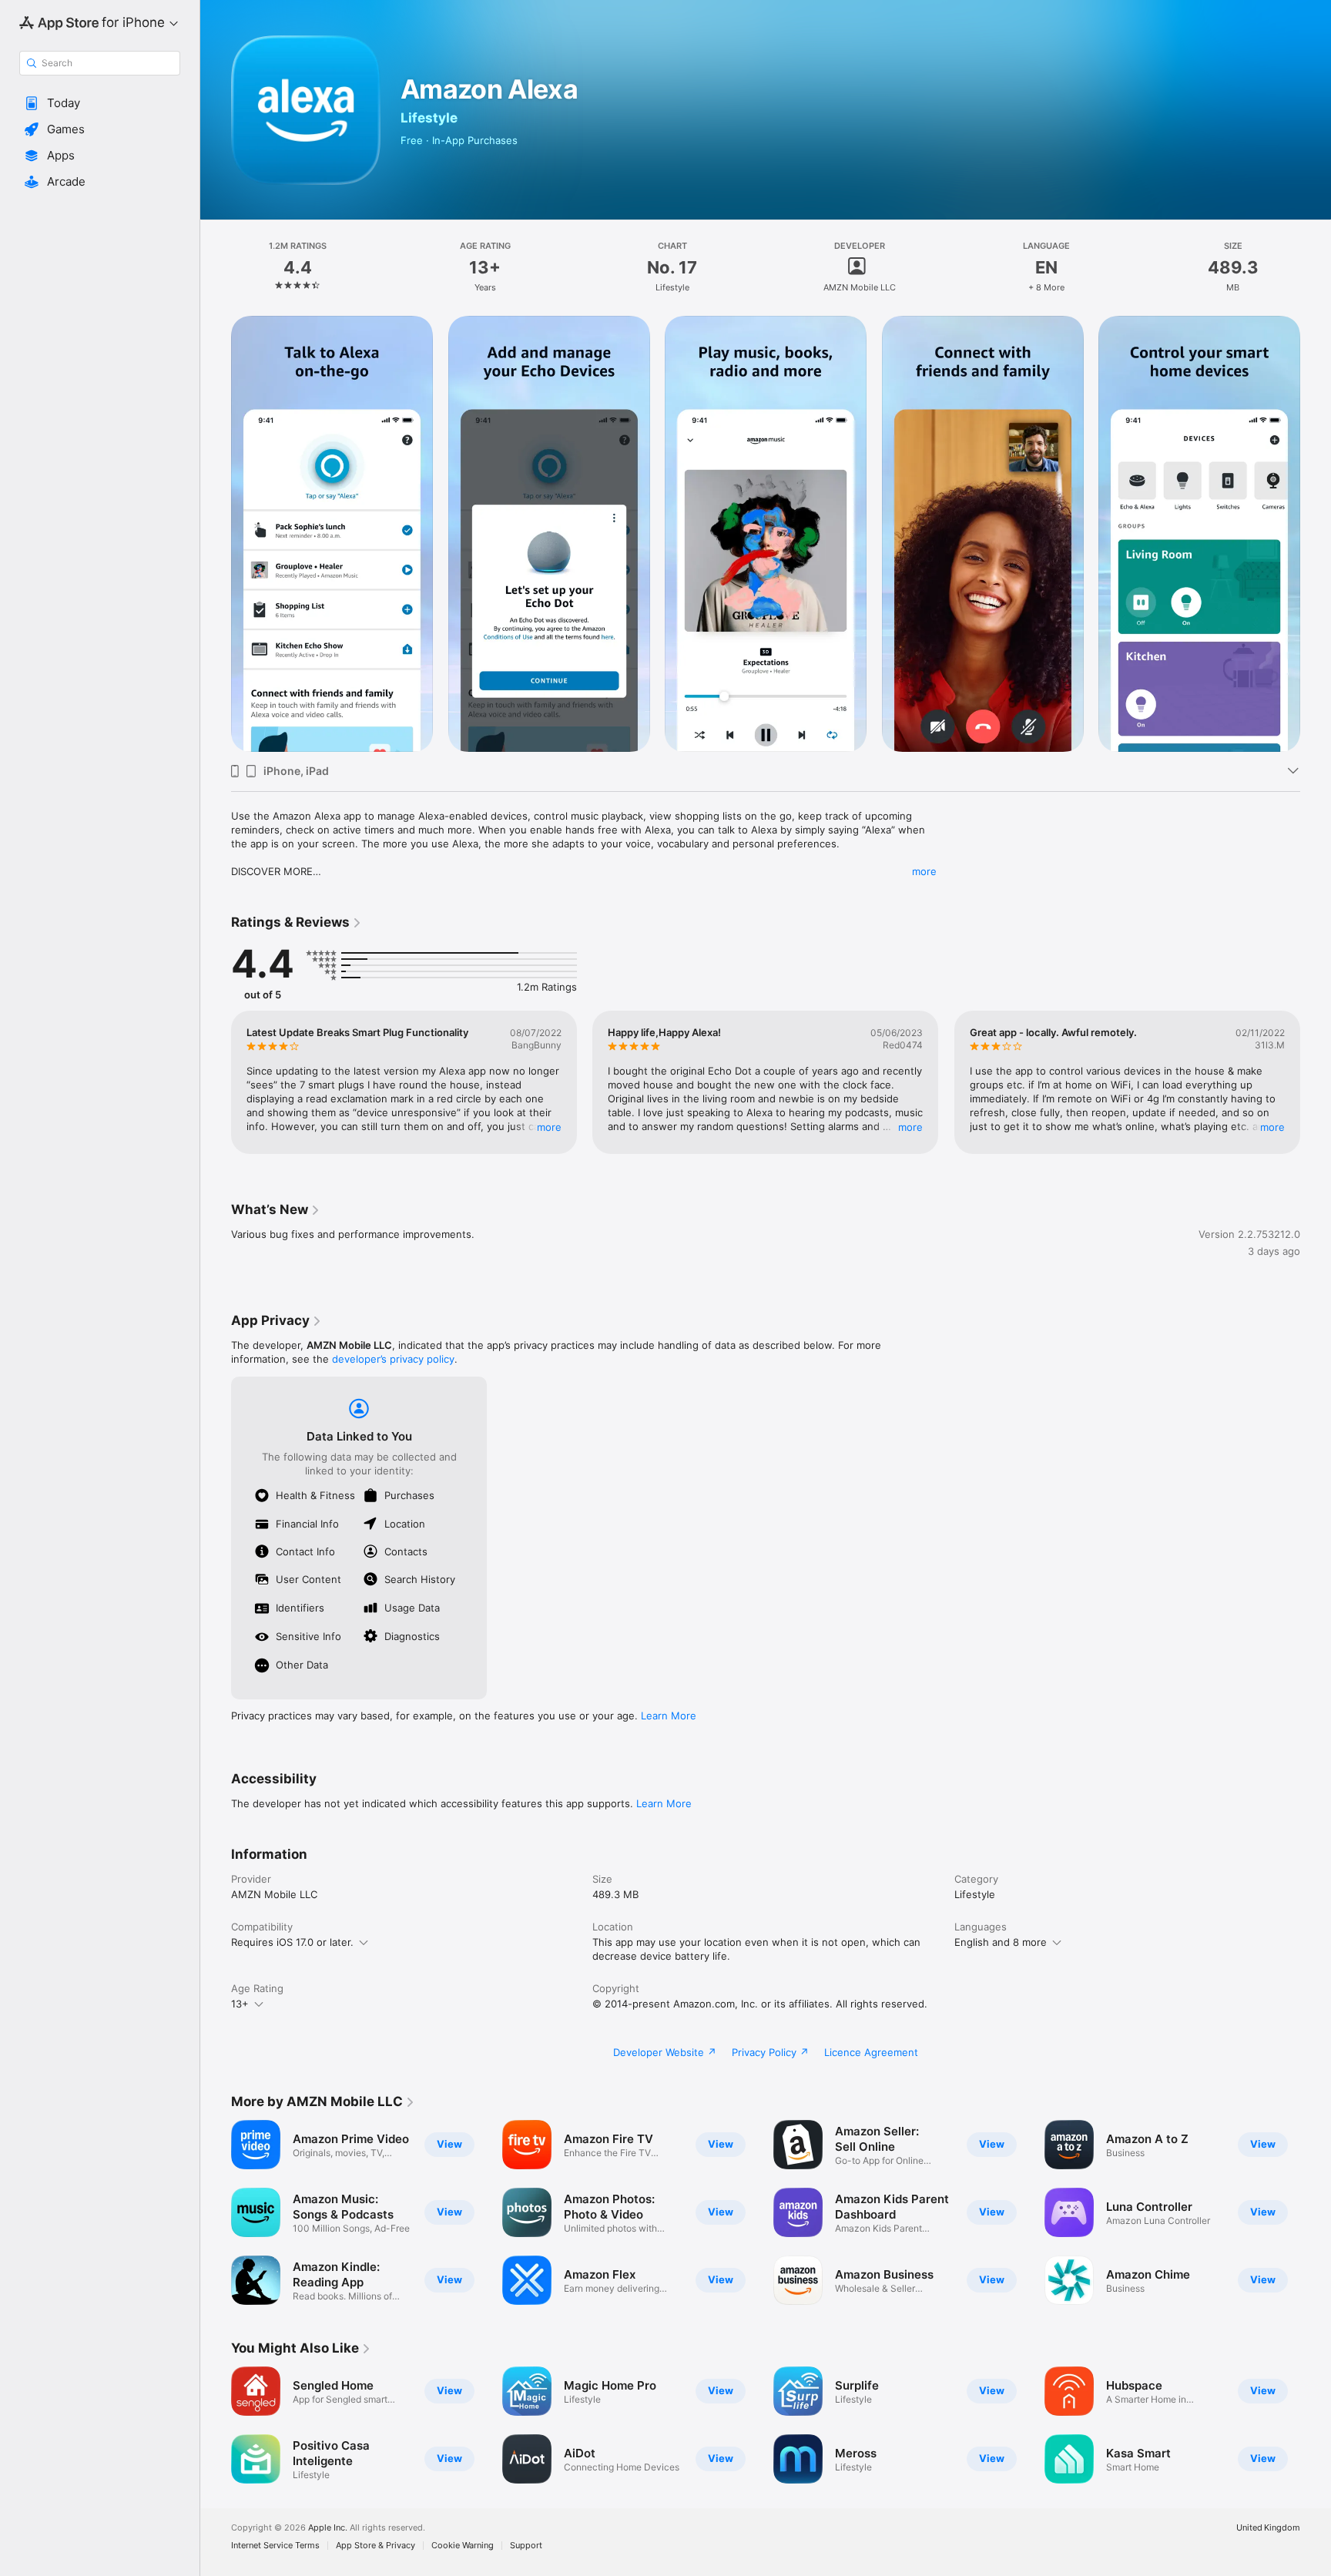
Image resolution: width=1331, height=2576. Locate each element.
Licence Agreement (871, 2052)
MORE (549, 1127)
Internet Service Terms (275, 2546)
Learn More (669, 1716)
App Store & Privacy (375, 2546)
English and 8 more (1001, 1942)
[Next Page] (1316, 534)
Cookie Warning (463, 2546)
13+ (240, 2004)
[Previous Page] (216, 534)
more (924, 871)
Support (526, 2546)
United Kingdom (1268, 2528)
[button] (100, 103)
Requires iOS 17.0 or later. (292, 1942)
